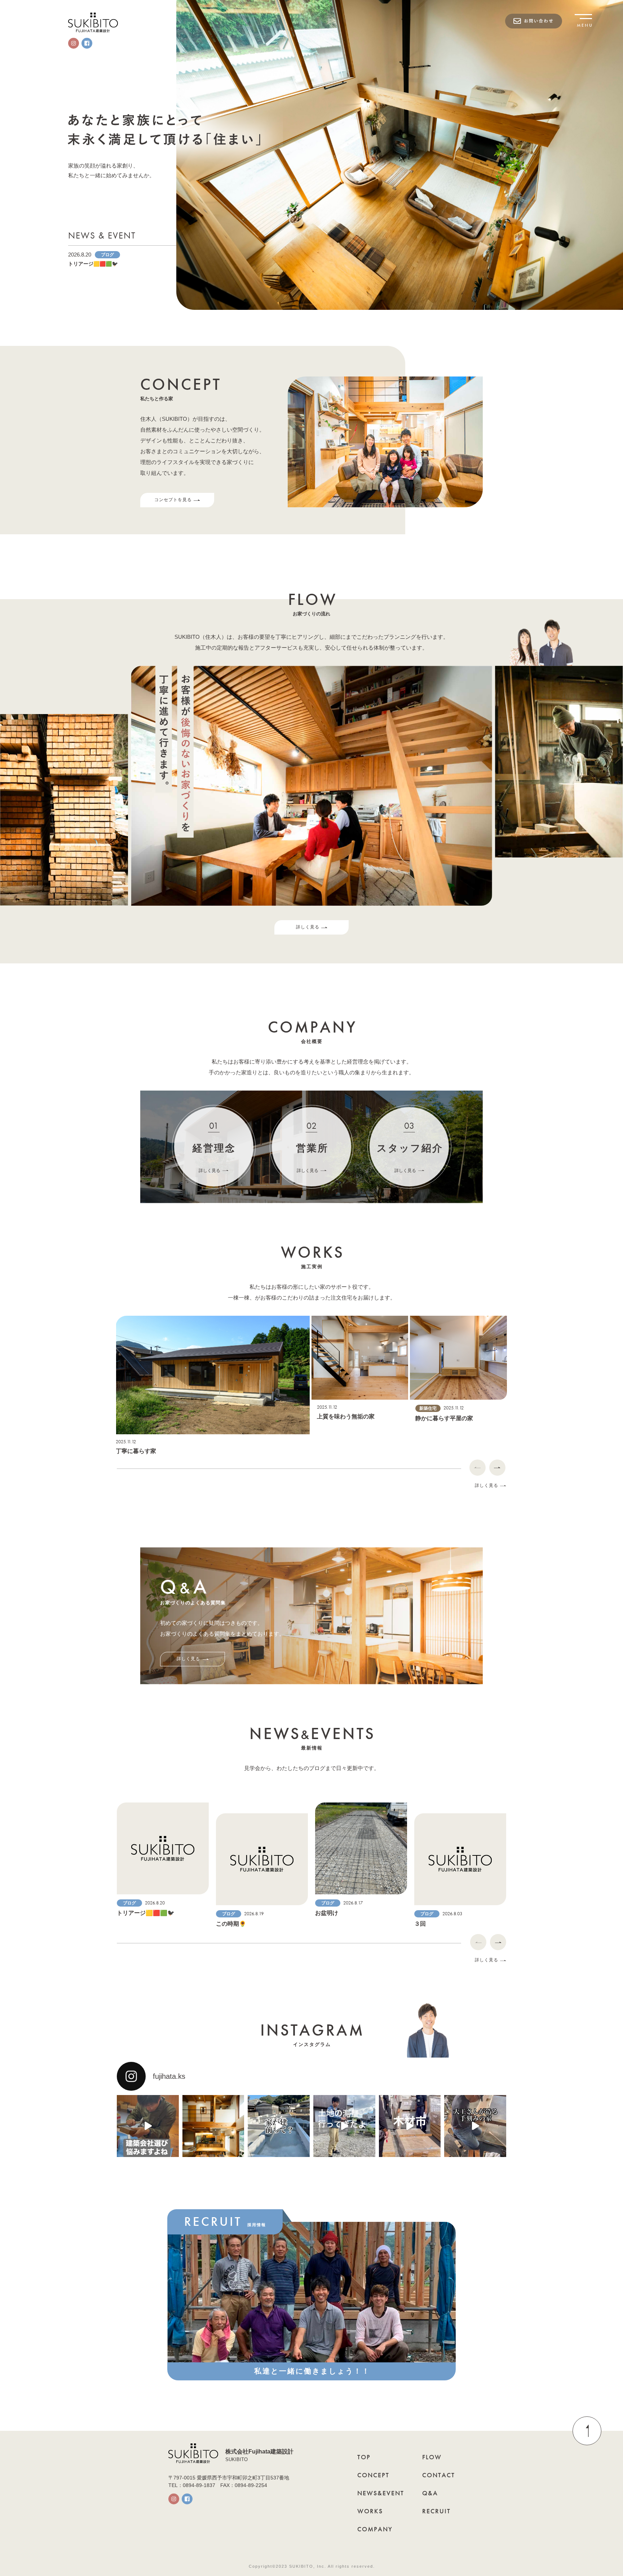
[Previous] (478, 1468)
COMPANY (375, 2529)
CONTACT (439, 2475)
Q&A (430, 2493)
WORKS (370, 2511)
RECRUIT (436, 2511)
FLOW (432, 2457)
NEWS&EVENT (381, 2493)
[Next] (497, 1468)
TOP (364, 2457)
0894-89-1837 (199, 2485)
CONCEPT (373, 2475)
